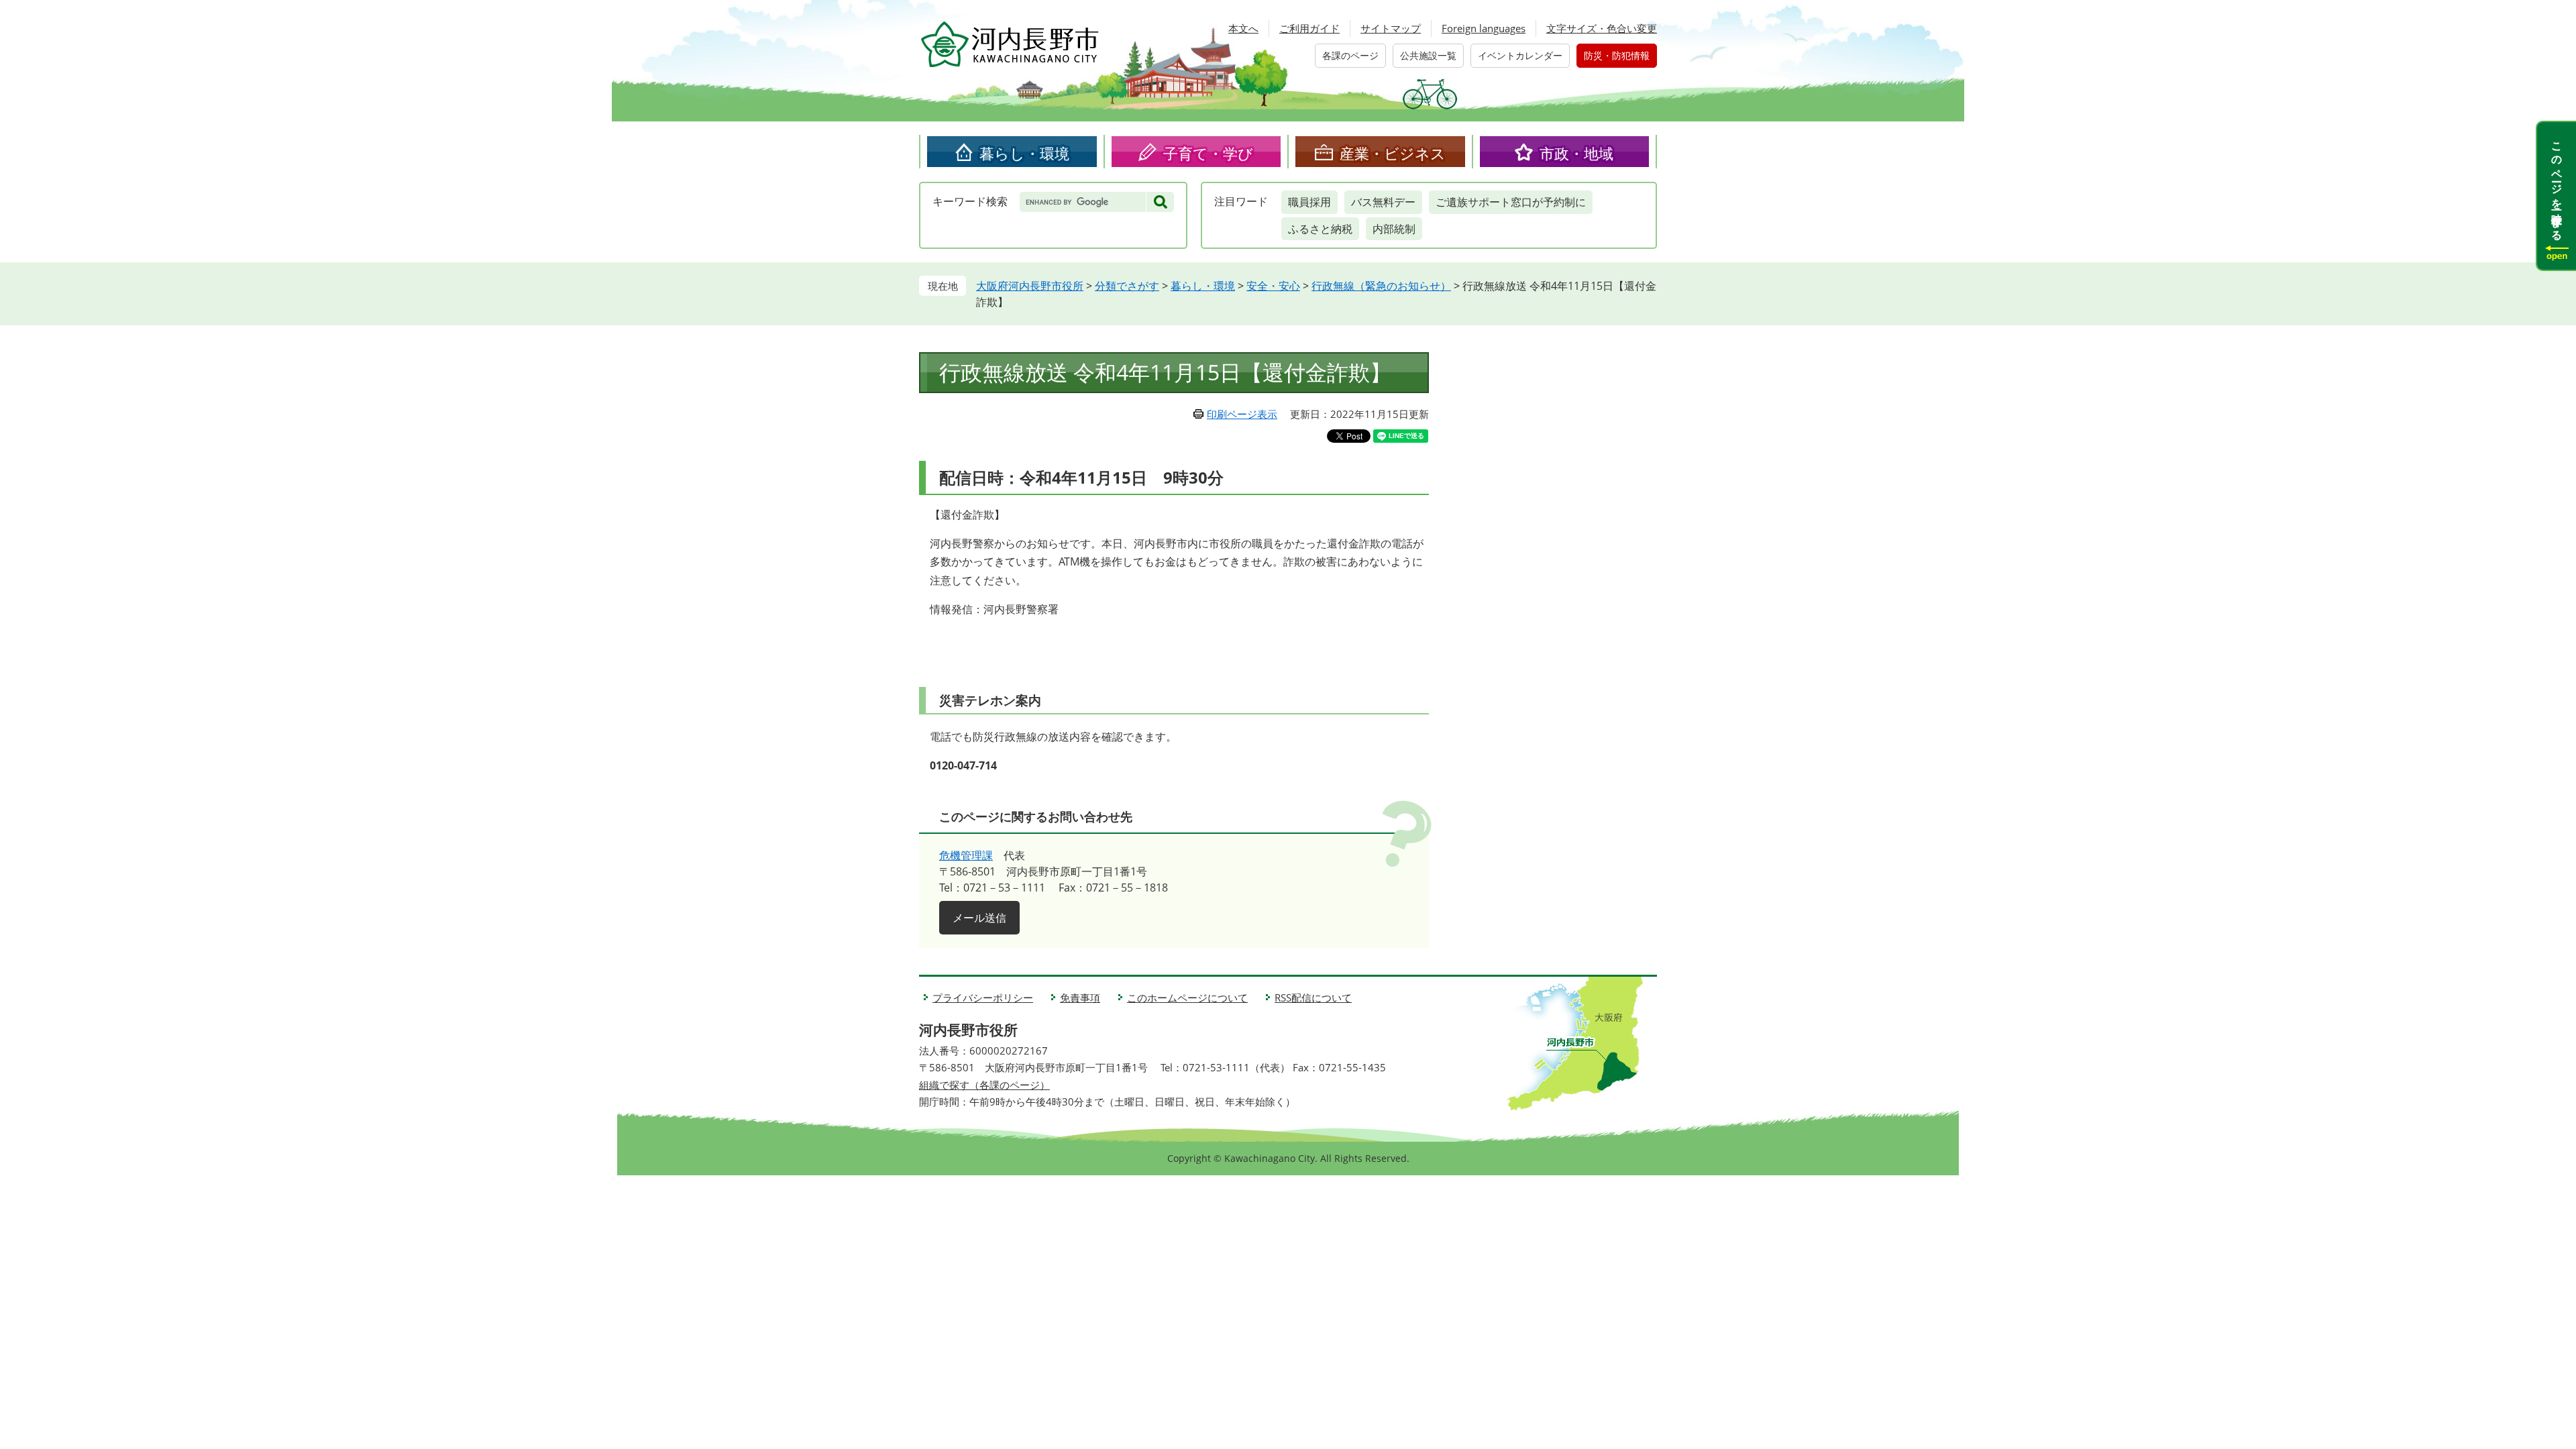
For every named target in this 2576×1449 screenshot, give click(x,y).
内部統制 (1394, 229)
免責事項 (1080, 998)
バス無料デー (1383, 202)
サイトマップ (1391, 28)
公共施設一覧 (1428, 55)
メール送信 (979, 918)
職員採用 (1309, 202)
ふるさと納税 (1320, 229)
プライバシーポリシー (983, 998)
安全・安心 (1273, 286)
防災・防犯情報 (1617, 55)
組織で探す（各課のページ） (984, 1085)
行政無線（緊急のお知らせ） (1381, 286)
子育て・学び (1208, 153)
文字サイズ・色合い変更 (1602, 28)
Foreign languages (1484, 28)
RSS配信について (1313, 998)
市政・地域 (1576, 153)
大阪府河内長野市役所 (1030, 286)
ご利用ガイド (1309, 28)
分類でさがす (1127, 286)
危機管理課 (966, 855)
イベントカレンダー (1520, 55)
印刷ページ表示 (1242, 414)
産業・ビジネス (1393, 153)
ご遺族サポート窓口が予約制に (1511, 202)
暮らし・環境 (1024, 153)
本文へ (1243, 28)
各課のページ (1350, 55)
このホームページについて (1187, 998)
